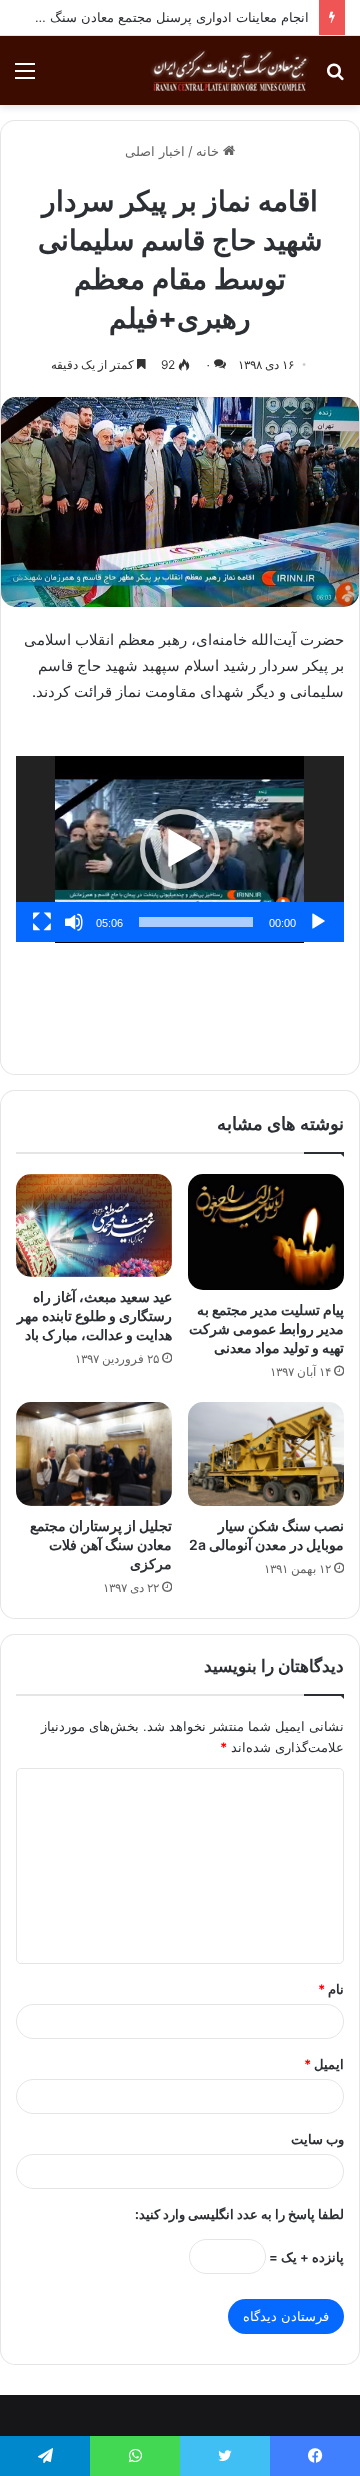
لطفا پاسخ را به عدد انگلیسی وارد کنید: (239, 2214)
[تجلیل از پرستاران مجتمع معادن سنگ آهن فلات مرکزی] (94, 1454)
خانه (209, 151)
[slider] (196, 922)
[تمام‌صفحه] (42, 922)
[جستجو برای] (335, 77)
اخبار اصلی (155, 151)
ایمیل (324, 2064)
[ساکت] (74, 922)
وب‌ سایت (317, 2139)
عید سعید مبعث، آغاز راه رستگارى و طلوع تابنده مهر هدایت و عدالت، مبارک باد (94, 1315)
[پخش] (318, 922)
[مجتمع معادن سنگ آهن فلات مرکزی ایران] (230, 70)
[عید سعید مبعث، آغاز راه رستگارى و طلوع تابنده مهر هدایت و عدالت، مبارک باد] (94, 1225)
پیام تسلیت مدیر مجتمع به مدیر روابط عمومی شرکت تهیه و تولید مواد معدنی (266, 1328)
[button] (180, 849)
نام (331, 1989)
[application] (180, 849)
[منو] (25, 77)
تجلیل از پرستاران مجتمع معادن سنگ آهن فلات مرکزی (101, 1544)
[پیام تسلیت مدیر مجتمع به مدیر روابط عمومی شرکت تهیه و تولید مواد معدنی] (266, 1232)
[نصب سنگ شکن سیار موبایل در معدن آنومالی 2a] (266, 1454)
